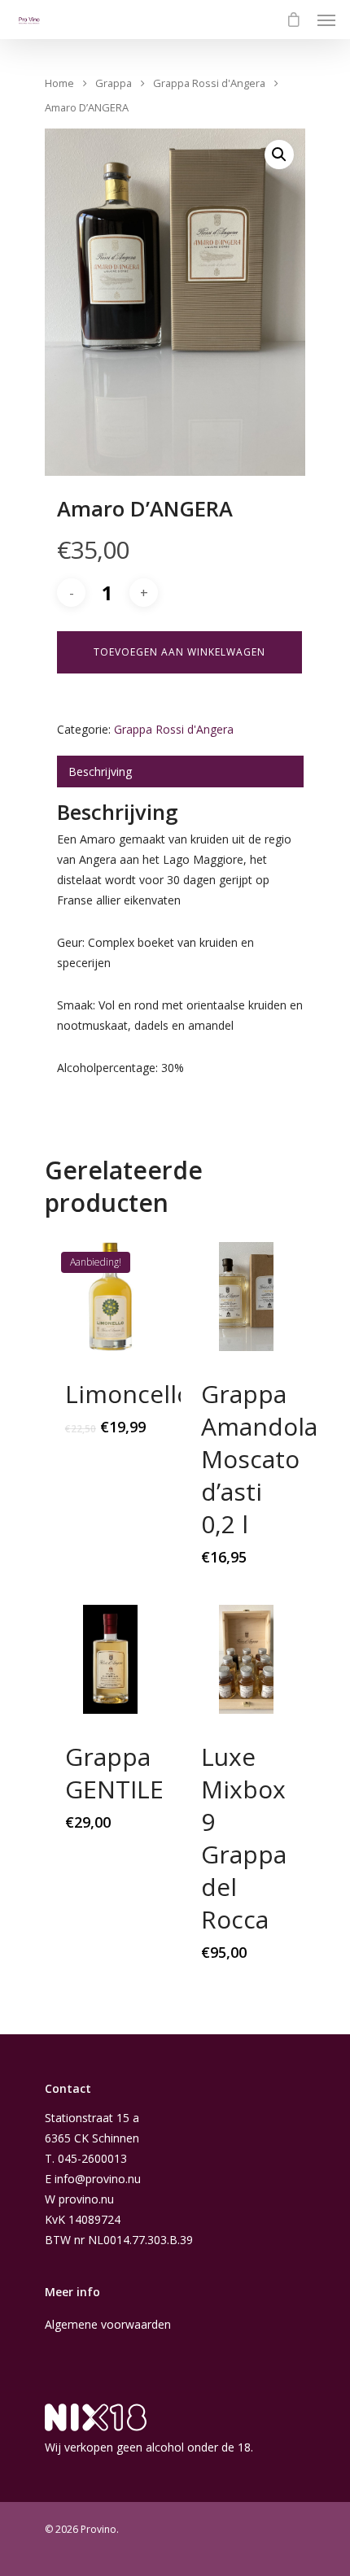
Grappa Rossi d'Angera (209, 83)
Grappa (114, 83)
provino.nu (86, 2199)
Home (59, 83)
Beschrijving (100, 771)
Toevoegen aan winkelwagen (179, 652)
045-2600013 (92, 2158)
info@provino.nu (98, 2179)
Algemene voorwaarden (108, 2324)
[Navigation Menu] (326, 20)
